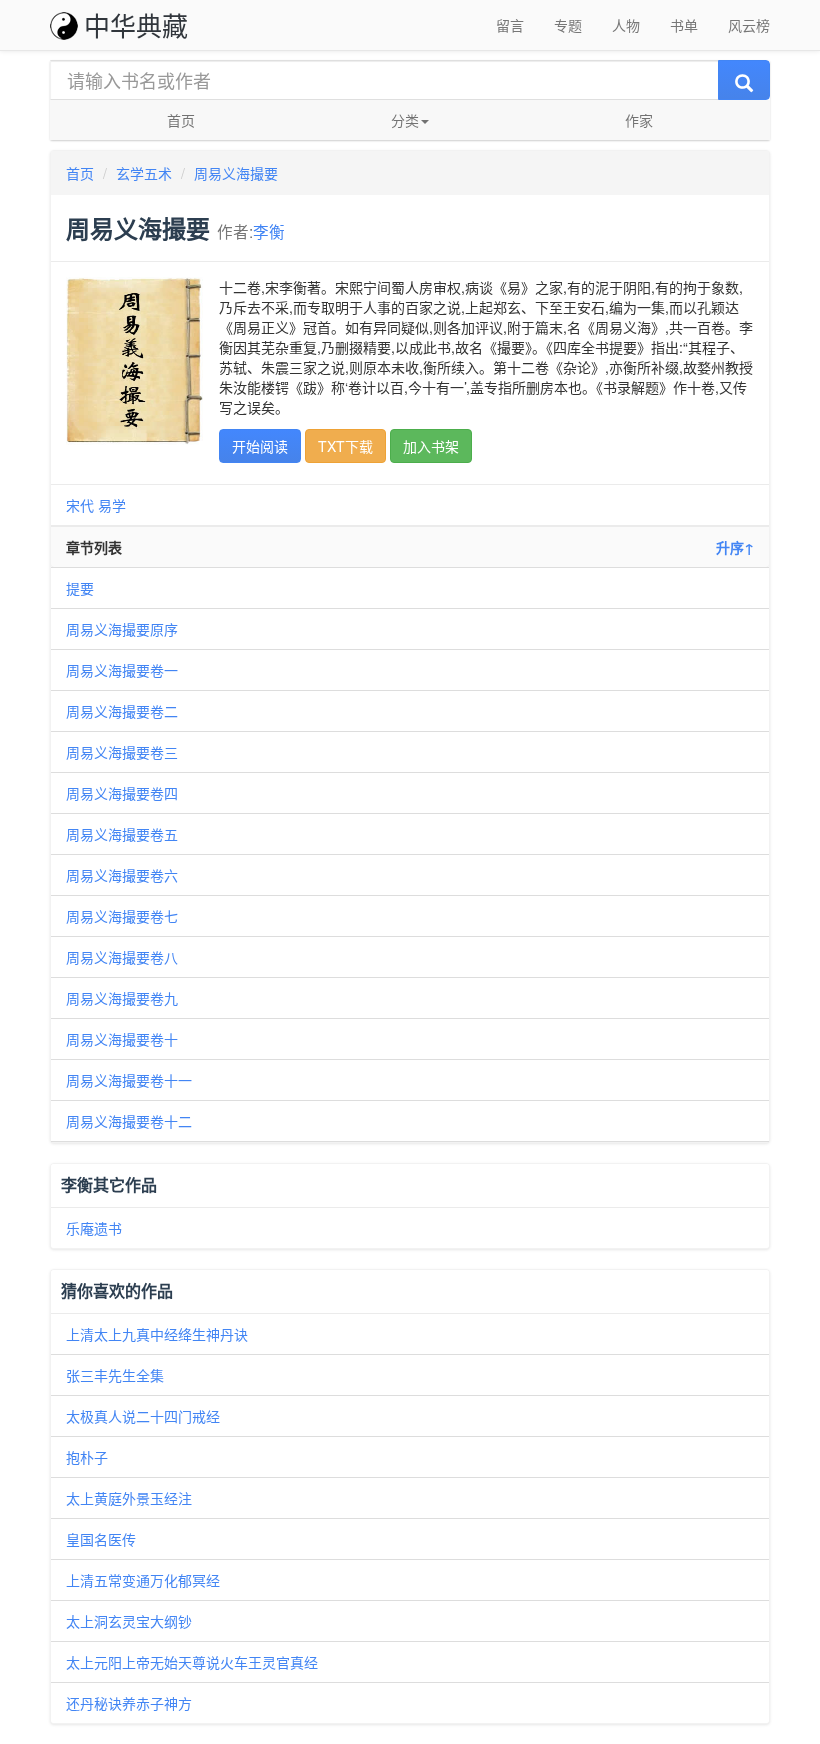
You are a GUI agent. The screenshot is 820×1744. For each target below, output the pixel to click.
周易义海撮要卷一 (122, 670)
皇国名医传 (101, 1539)
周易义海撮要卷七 (129, 916)
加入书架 (431, 446)
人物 (626, 25)
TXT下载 (345, 446)
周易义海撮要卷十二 (129, 1121)
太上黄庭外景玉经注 (129, 1498)
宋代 (80, 505)
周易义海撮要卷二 (122, 711)
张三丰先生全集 (115, 1375)
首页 (181, 120)
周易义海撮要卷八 (122, 957)
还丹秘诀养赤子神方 (129, 1703)
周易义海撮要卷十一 (129, 1080)
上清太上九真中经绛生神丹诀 (157, 1334)
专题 (568, 25)
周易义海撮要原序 (122, 629)
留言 (510, 25)
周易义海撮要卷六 (122, 875)
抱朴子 (87, 1457)
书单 (684, 25)
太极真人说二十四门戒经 (143, 1416)
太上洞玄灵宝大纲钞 (129, 1621)
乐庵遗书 (94, 1228)
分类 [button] (405, 120)
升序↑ (735, 547)
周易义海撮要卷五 (122, 834)
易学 (112, 505)
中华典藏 (136, 24)
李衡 (269, 231)
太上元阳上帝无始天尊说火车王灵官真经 (192, 1662)
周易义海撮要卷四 (122, 793)
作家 (639, 120)
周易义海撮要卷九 (122, 998)
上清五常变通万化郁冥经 (143, 1580)
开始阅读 (260, 446)
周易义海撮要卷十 (122, 1039)
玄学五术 (144, 173)
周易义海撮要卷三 (122, 752)
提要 (80, 588)
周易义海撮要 (236, 173)
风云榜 (749, 25)
